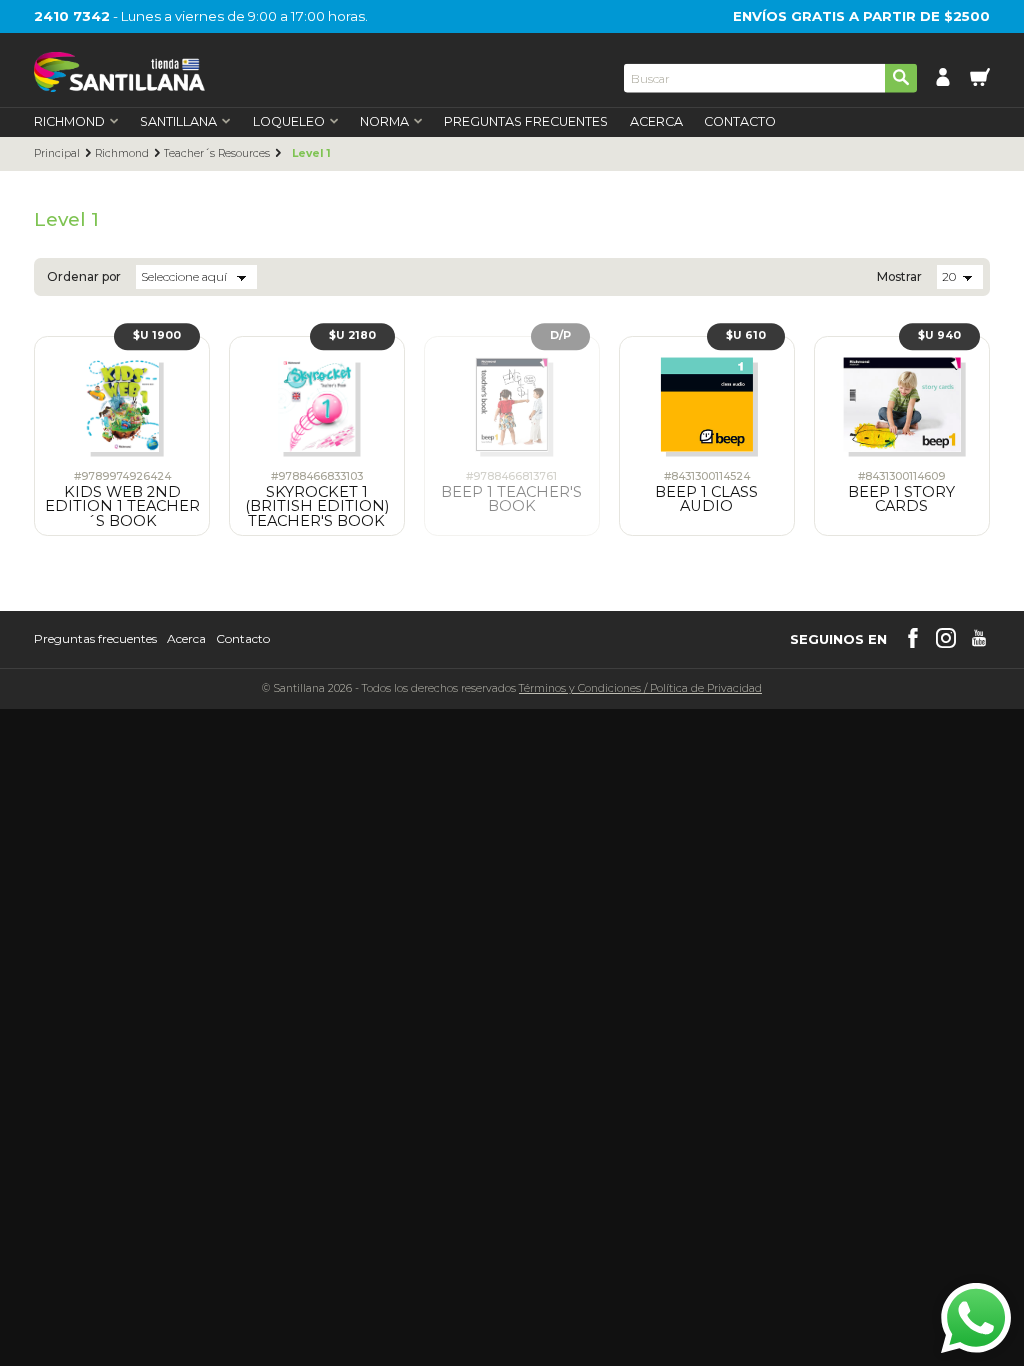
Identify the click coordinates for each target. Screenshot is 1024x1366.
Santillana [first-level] (178, 122)
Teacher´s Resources (217, 154)
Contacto (740, 122)
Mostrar (899, 277)
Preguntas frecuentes (95, 639)
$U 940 (939, 335)
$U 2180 (352, 335)
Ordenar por (84, 277)
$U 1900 (157, 335)
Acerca (656, 122)
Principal (57, 154)
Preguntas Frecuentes (526, 122)
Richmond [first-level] (69, 122)
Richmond (122, 154)
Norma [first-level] (384, 122)
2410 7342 (72, 16)
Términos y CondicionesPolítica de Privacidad (640, 688)
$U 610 (746, 335)
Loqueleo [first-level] (289, 122)
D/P (560, 335)
